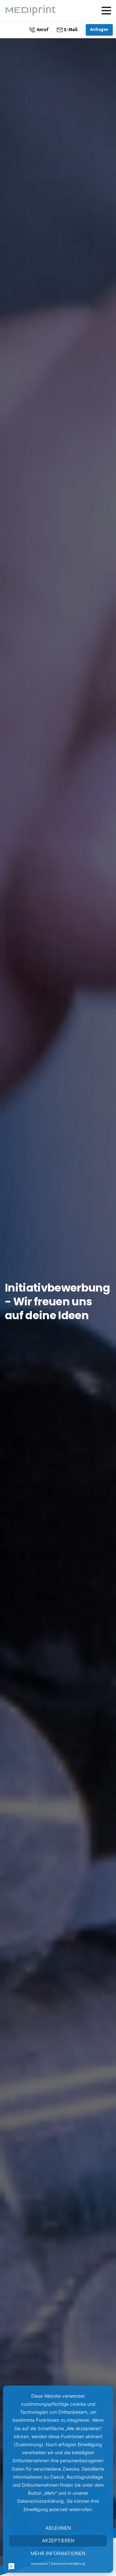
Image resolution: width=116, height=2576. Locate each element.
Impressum (39, 2563)
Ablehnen (58, 2528)
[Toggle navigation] (106, 11)
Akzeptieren (58, 2540)
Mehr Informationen (58, 2553)
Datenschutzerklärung (68, 2563)
